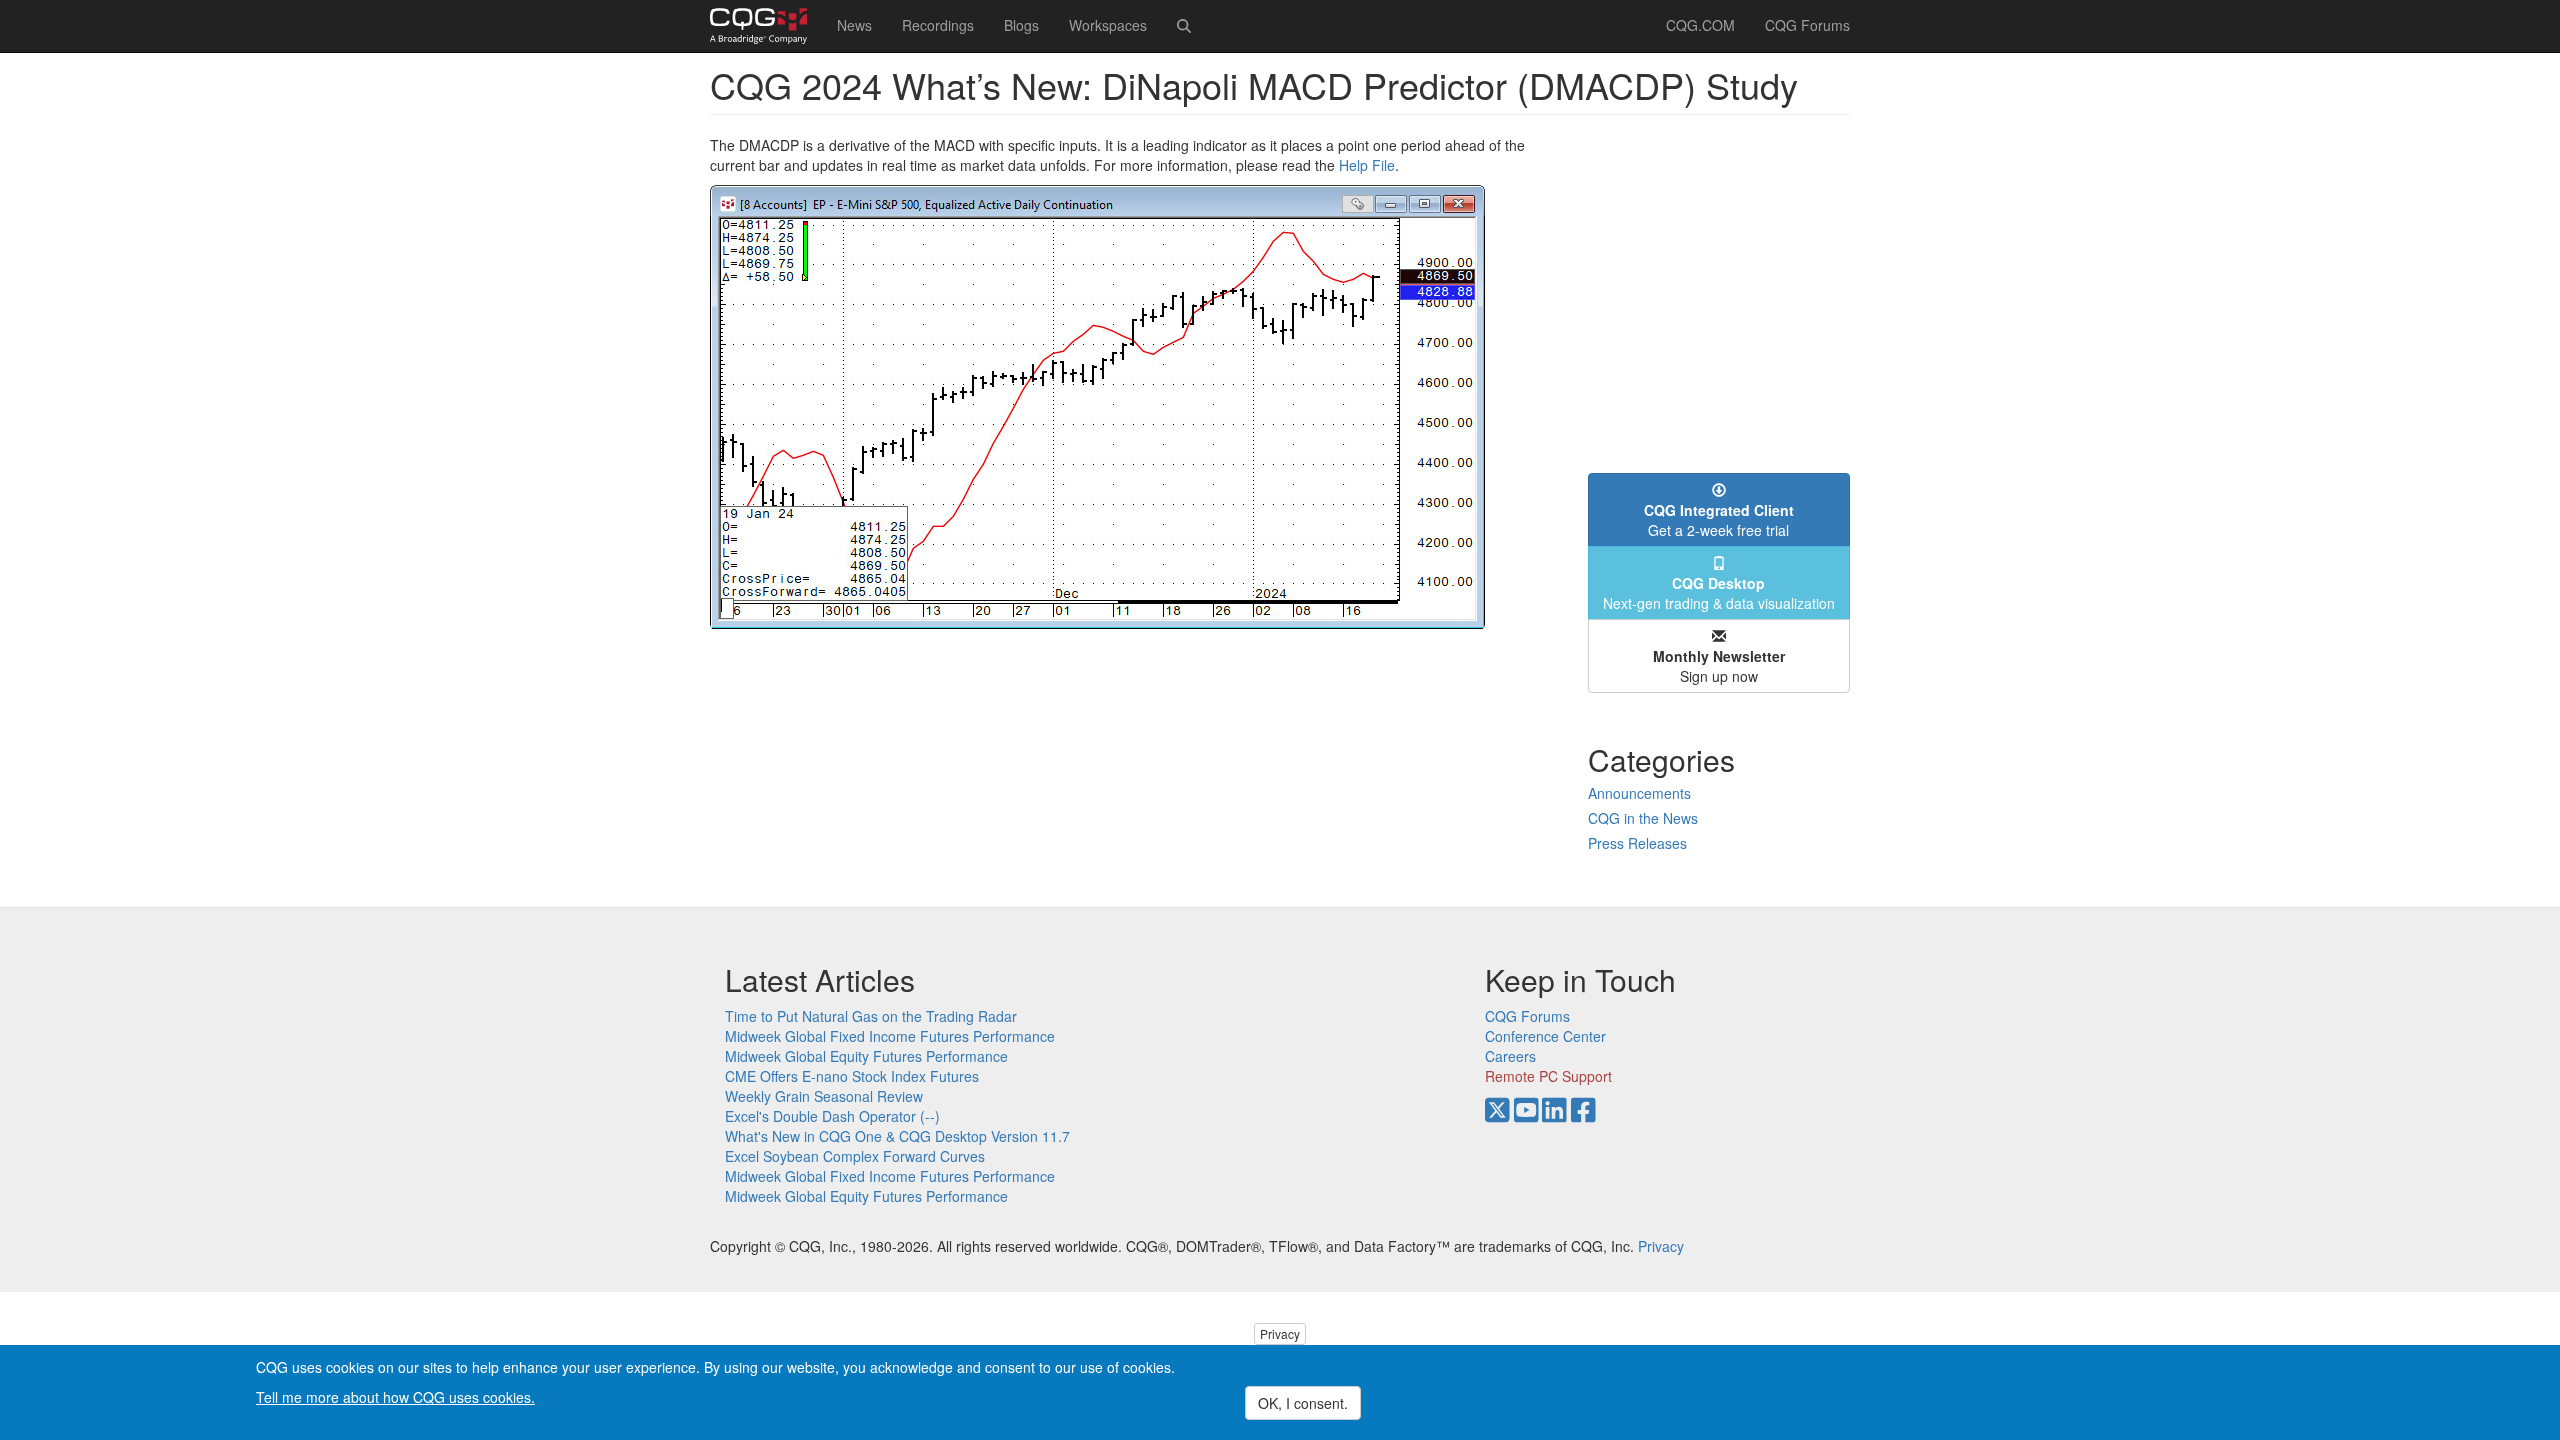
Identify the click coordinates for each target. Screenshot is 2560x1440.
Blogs (1021, 25)
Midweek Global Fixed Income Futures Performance (890, 1036)
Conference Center (1545, 1036)
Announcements (1639, 793)
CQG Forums (1807, 25)
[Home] (766, 26)
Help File (1367, 165)
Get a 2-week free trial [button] (1719, 520)
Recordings (938, 25)
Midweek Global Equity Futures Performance (866, 1056)
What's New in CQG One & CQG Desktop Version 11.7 (897, 1136)
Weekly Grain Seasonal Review (824, 1096)
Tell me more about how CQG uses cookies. (395, 1396)
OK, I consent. (1303, 1403)
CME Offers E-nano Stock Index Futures (852, 1076)
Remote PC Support (1548, 1076)
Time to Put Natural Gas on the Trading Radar (871, 1016)
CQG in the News (1643, 818)
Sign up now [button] (1719, 666)
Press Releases (1637, 843)
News (854, 25)
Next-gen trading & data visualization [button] (1719, 593)
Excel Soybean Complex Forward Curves (855, 1156)
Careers (1510, 1056)
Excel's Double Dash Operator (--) (832, 1116)
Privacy (1661, 1246)
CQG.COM (1700, 25)
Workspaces (1108, 25)
